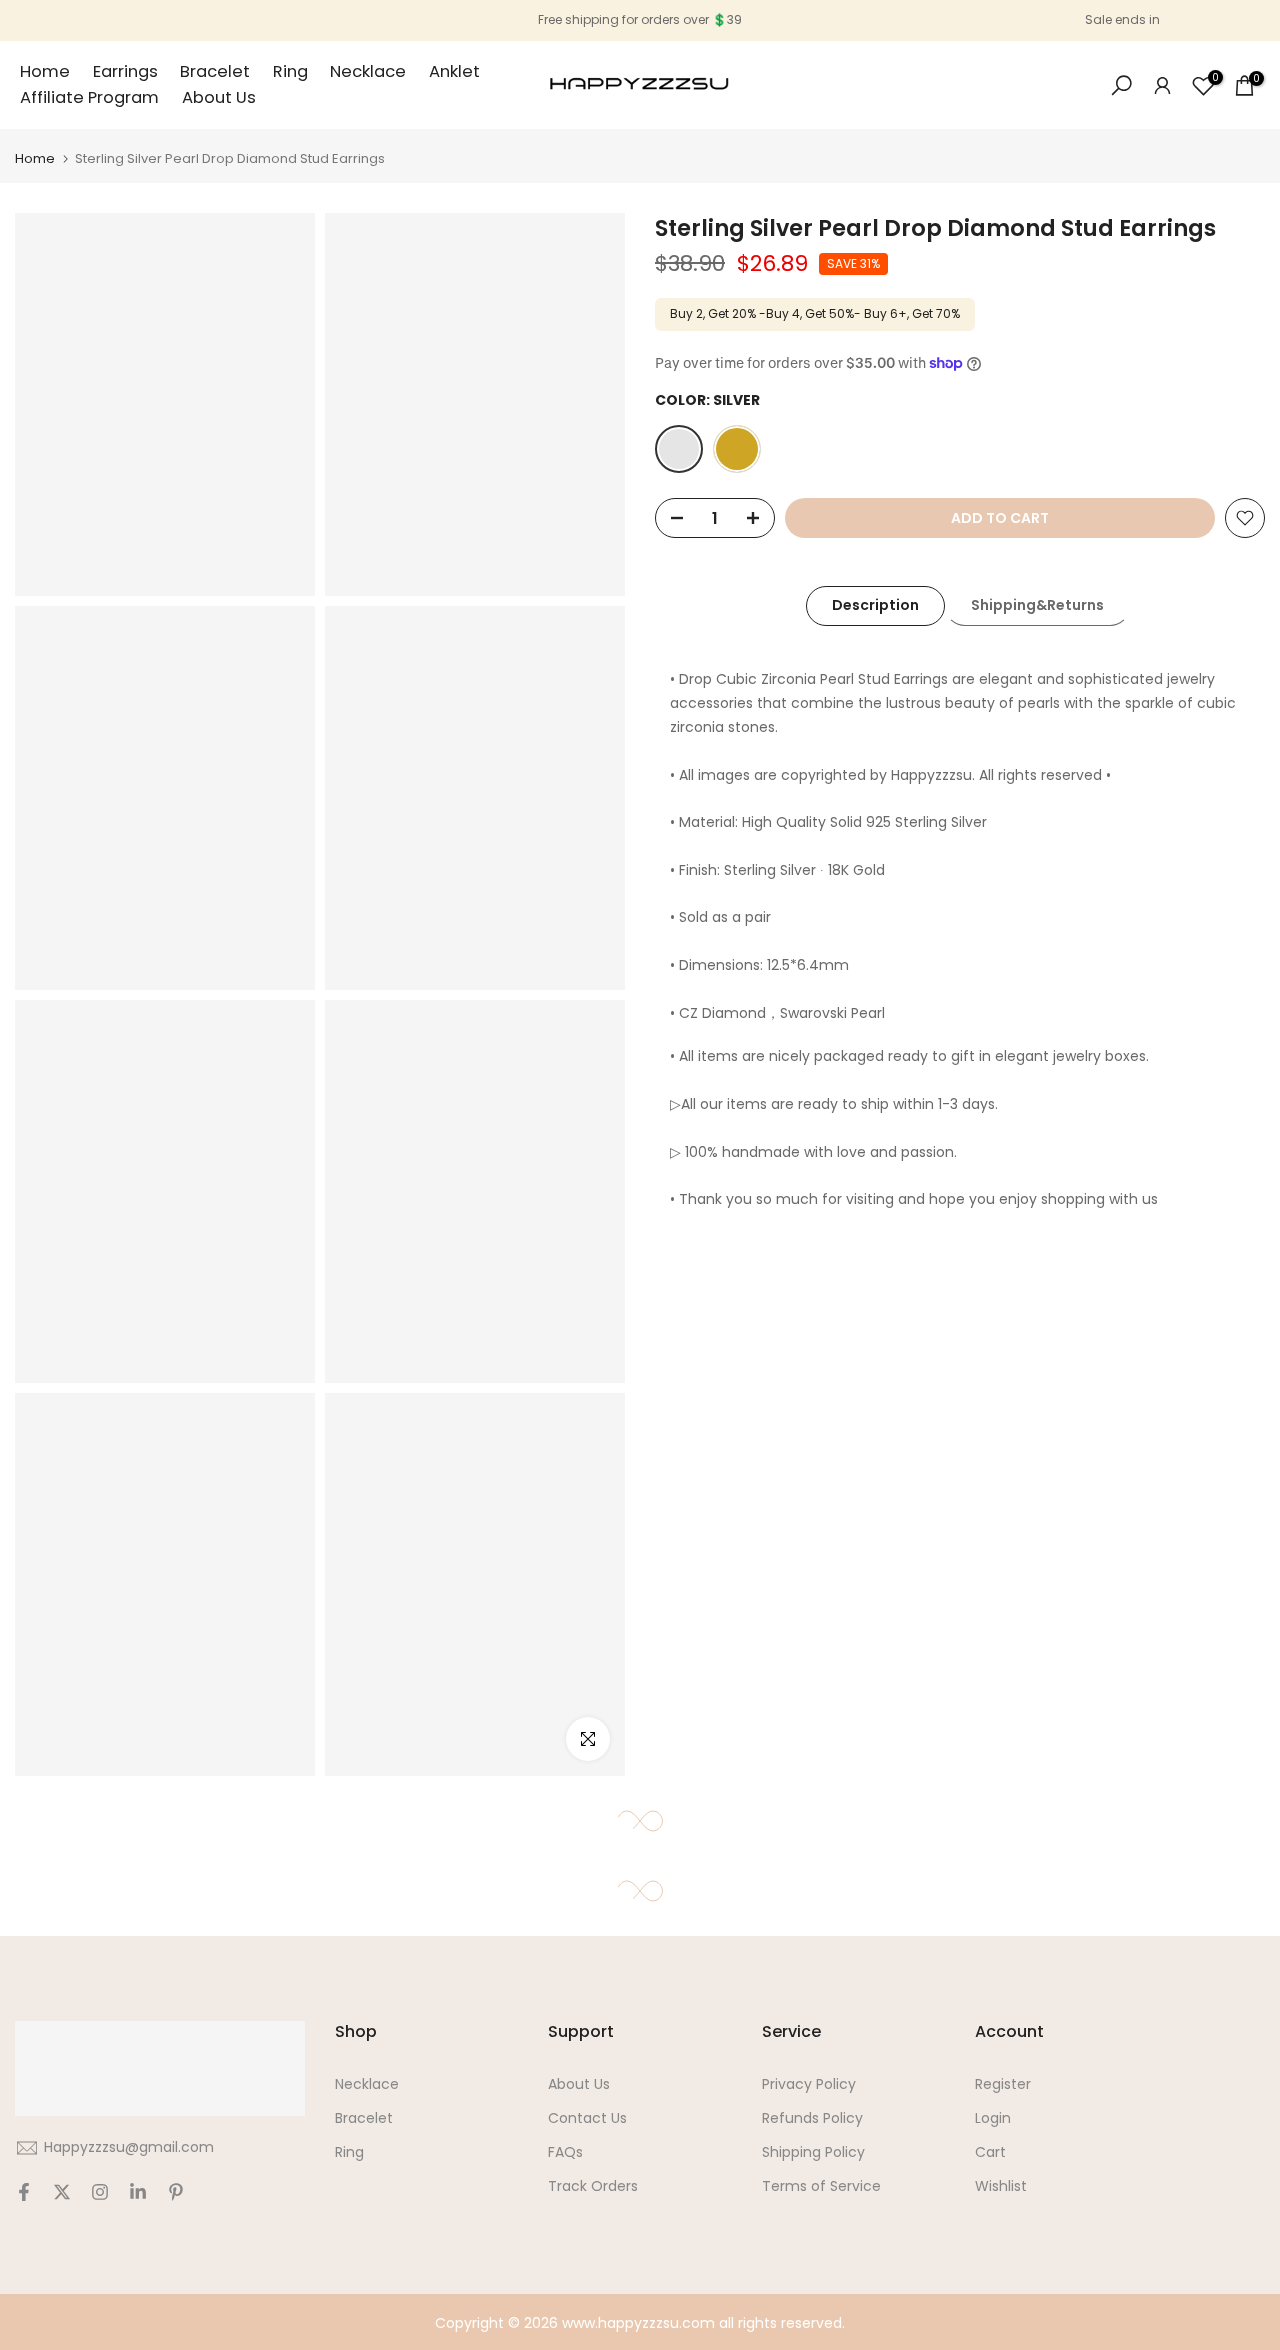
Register (1003, 2084)
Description (875, 605)
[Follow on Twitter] (62, 2192)
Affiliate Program (89, 97)
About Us (219, 97)
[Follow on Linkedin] (138, 2192)
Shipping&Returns (1037, 605)
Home (45, 71)
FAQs (565, 2152)
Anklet (454, 71)
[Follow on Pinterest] (176, 2192)
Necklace (368, 71)
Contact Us (587, 2118)
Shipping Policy (813, 2152)
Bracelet (215, 71)
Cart (990, 2152)
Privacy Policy (809, 2084)
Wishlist (1001, 2186)
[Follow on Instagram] (100, 2192)
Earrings (125, 71)
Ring (290, 71)
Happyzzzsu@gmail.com (129, 2147)
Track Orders (593, 2186)
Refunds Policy (812, 2118)
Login (993, 2118)
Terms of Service (821, 2186)
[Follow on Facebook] (24, 2192)
